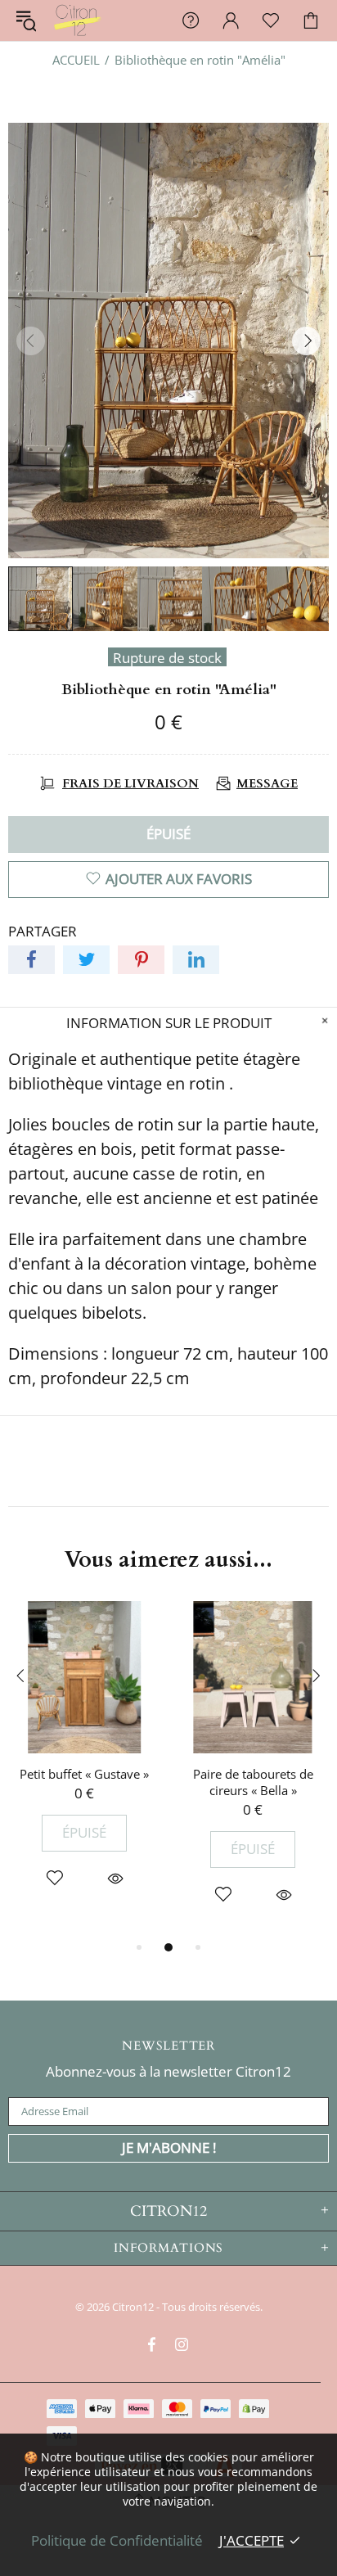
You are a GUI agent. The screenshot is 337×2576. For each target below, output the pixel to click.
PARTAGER (43, 932)
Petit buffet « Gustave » (84, 1774)
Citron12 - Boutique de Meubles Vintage (77, 20)
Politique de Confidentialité (117, 2540)
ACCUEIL (76, 60)
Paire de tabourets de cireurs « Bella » (253, 1782)
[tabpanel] (84, 1761)
